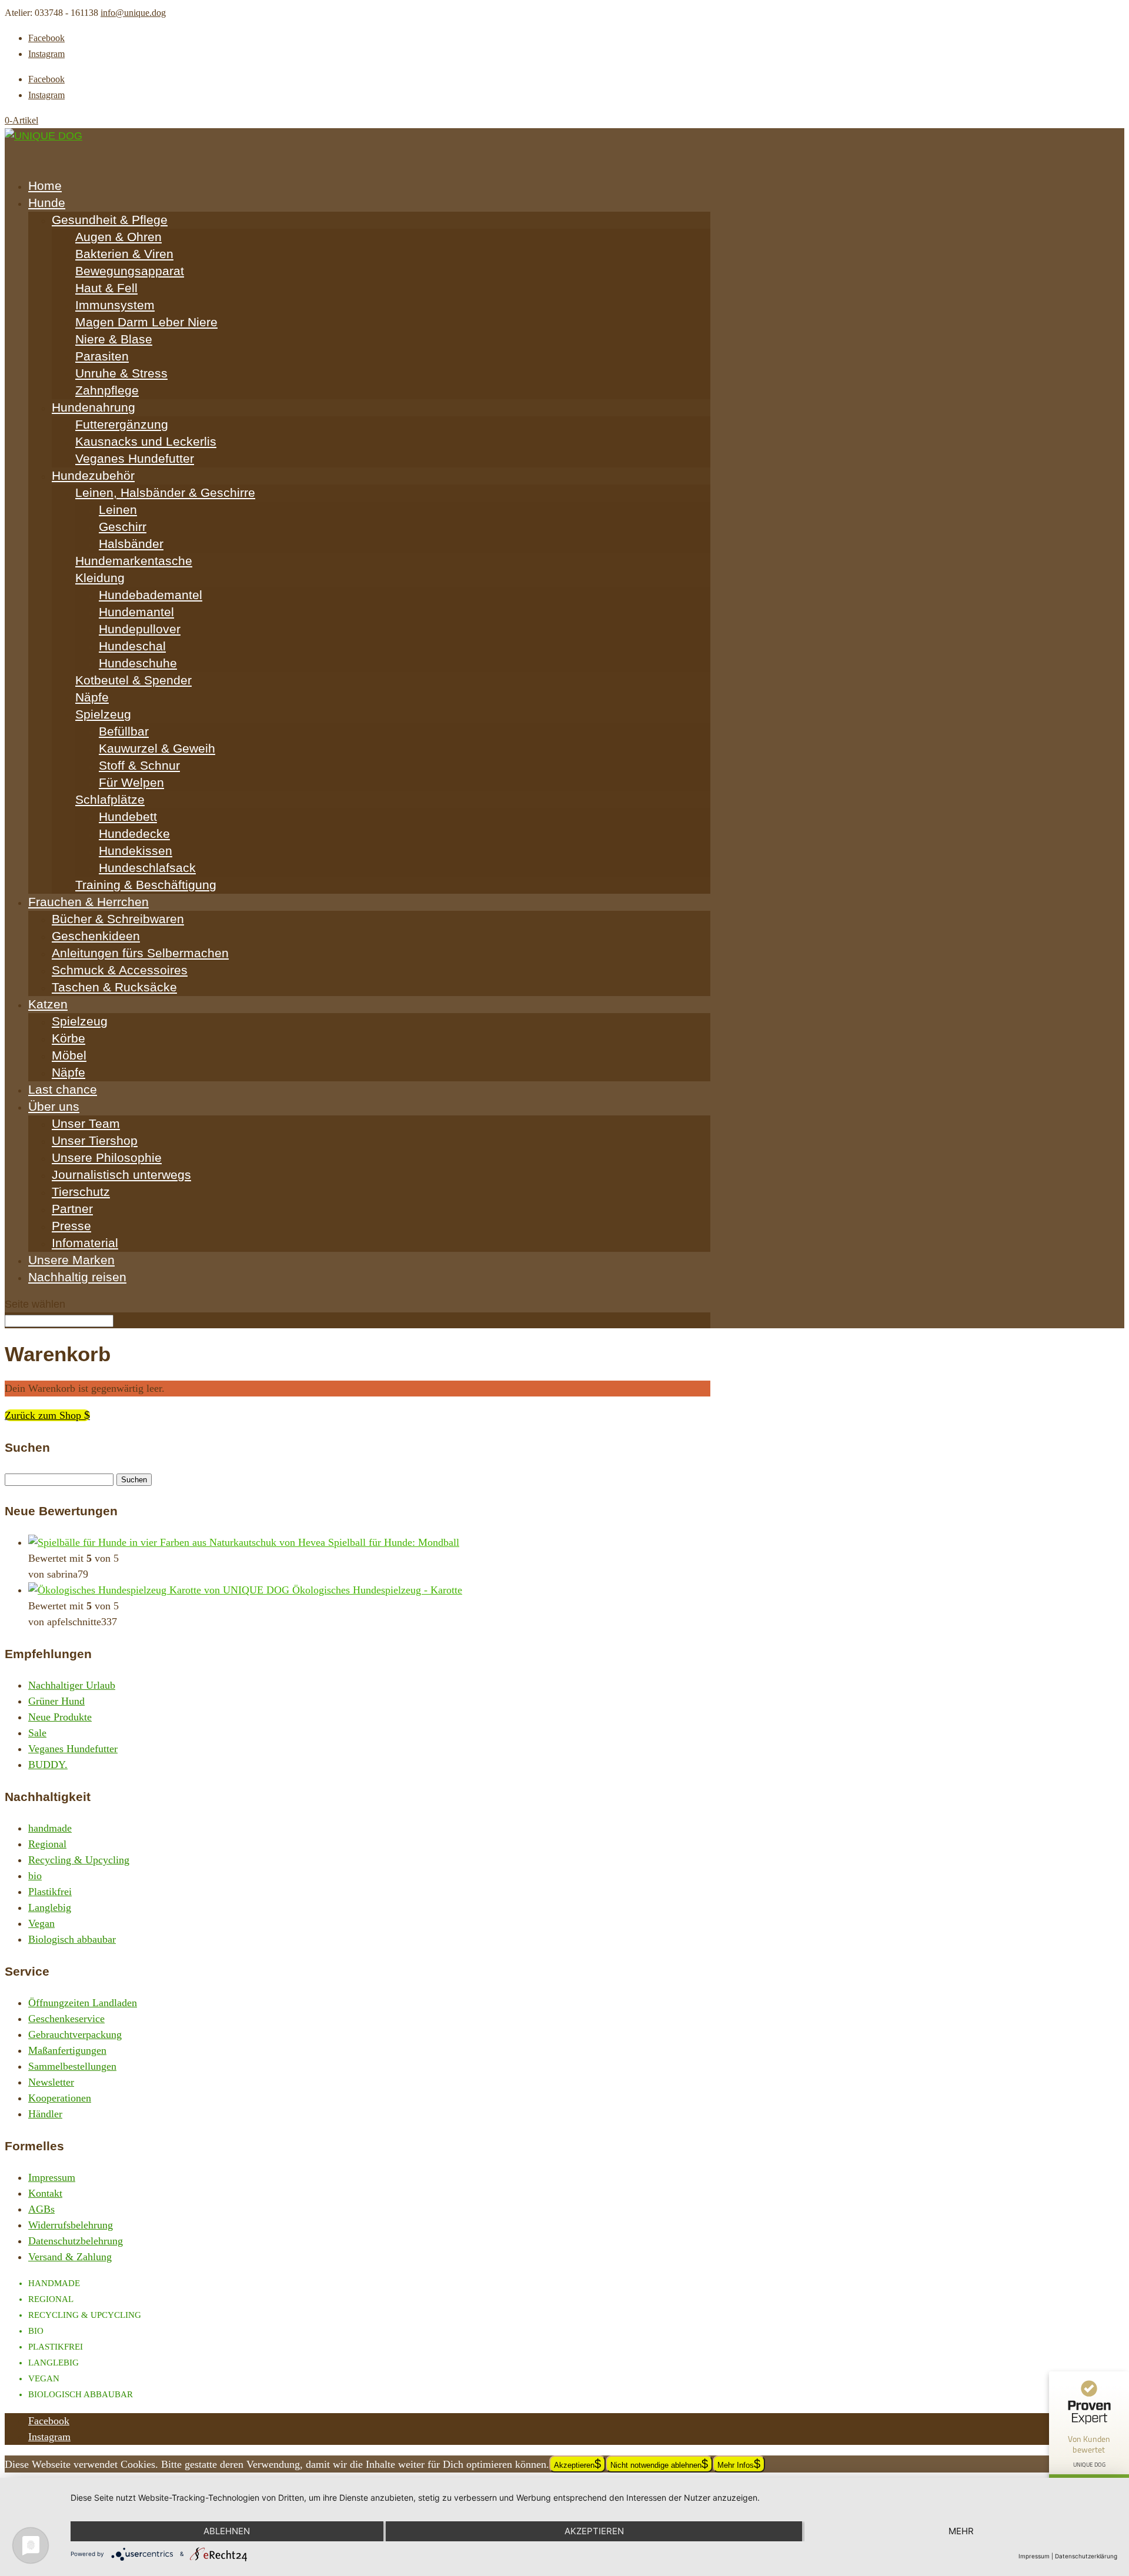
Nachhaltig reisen (77, 1277)
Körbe (69, 1038)
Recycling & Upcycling (79, 1860)
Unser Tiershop (95, 1140)
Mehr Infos (736, 2465)
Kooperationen (60, 2098)
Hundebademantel (151, 595)
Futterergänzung (122, 424)
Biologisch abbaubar (72, 1939)
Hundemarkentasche (134, 561)
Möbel (69, 1055)
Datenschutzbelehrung (76, 2241)
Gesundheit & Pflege (110, 220)
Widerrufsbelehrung (71, 2225)
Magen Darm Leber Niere (146, 322)
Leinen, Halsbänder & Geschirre (165, 492)
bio (35, 1876)
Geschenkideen (96, 936)
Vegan (41, 1923)
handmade (50, 1828)
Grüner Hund (56, 1701)
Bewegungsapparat (130, 271)
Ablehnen (227, 2531)
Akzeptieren (574, 2465)
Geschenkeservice (66, 2019)
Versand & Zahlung (70, 2257)
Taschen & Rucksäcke (114, 987)
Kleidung (100, 578)
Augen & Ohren (118, 237)
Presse (71, 1226)
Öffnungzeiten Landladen (83, 2003)
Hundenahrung (93, 407)
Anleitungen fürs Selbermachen (140, 953)
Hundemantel (136, 612)
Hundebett (128, 816)
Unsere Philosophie (107, 1157)
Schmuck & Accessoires (120, 970)
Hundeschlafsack (147, 868)
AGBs (41, 2209)
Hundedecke (134, 833)
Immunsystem (115, 305)
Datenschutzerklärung (1086, 2556)
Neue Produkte (60, 1717)
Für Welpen (131, 782)
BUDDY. (48, 1765)
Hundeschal (132, 646)
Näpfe (92, 697)
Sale (37, 1733)
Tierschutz (81, 1192)
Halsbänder (131, 544)
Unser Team (86, 1123)
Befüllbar (124, 731)
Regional (47, 1844)
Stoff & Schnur (139, 765)
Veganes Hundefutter (135, 458)
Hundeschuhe (138, 663)
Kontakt (45, 2193)
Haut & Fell (106, 288)
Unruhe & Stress (121, 373)
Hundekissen (136, 851)
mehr (961, 2531)
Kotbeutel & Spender (133, 680)
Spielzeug (103, 714)
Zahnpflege (107, 390)
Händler (45, 2114)
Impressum (52, 2177)
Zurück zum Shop (44, 1415)
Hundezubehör (93, 475)
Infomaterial (85, 1243)
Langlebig (50, 1907)
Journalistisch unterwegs (121, 1175)
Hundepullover (140, 629)
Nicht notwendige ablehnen (656, 2465)
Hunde (47, 203)
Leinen (118, 509)
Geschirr (123, 527)
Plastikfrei (50, 1892)
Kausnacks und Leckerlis (146, 441)
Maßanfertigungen (67, 2050)
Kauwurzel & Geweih (157, 748)
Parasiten (102, 356)
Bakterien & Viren (124, 254)
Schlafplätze (110, 799)
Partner (72, 1209)
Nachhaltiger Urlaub (72, 1685)
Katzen (48, 1004)
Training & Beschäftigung (146, 885)
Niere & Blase (114, 339)
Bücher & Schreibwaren (118, 919)
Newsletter (51, 2082)
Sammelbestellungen (72, 2066)
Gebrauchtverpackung (75, 2034)
